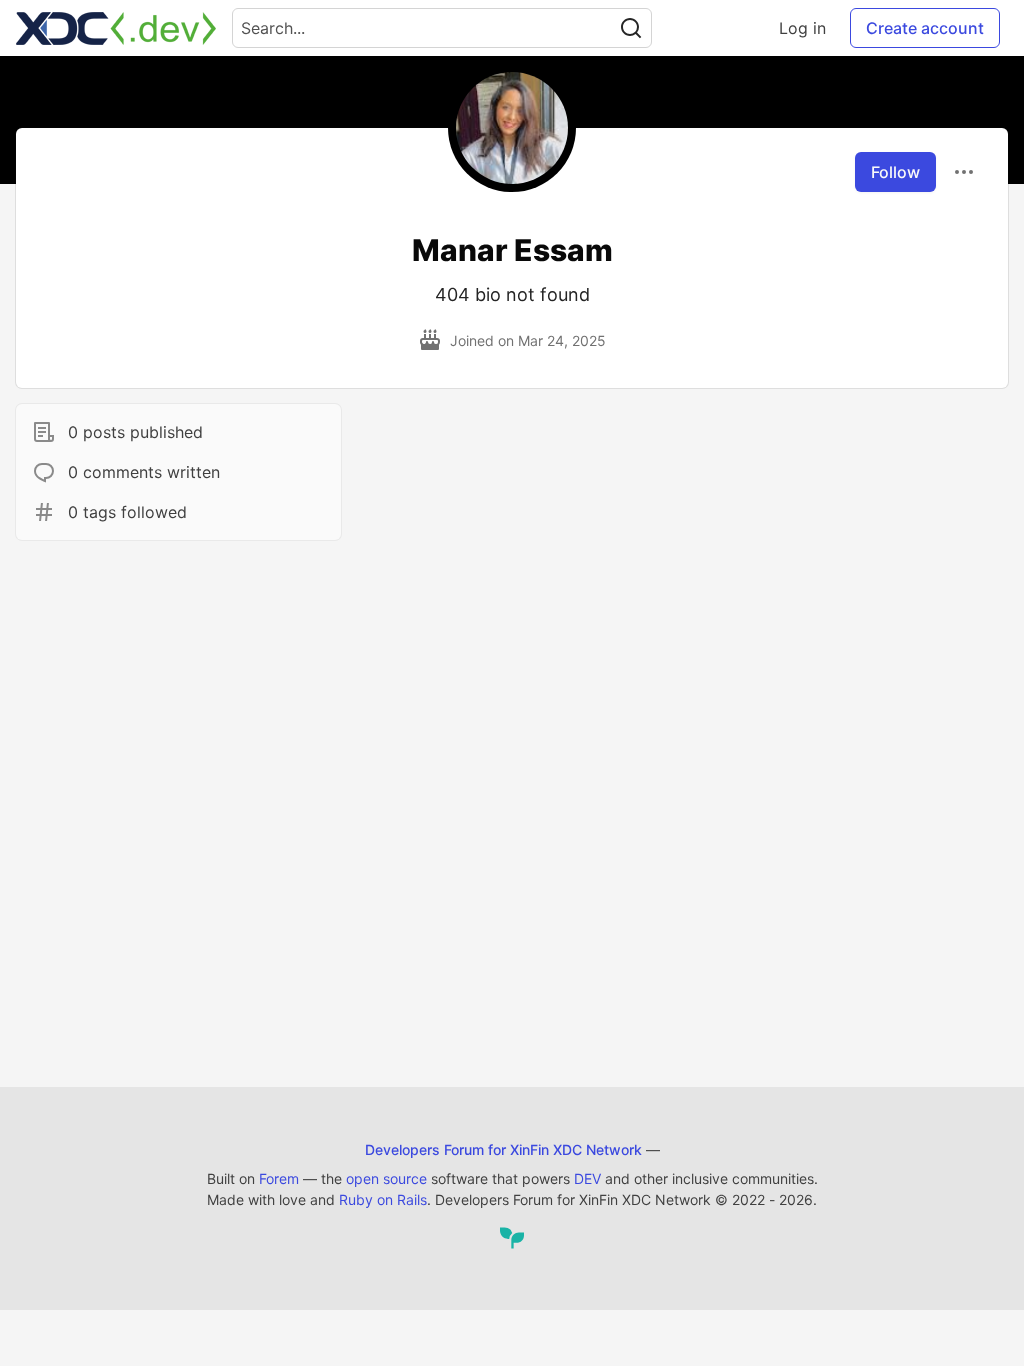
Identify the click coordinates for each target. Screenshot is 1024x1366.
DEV (587, 1178)
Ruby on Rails (383, 1199)
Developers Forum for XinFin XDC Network (503, 1149)
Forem (279, 1178)
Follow (895, 172)
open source (386, 1178)
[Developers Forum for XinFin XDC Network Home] (116, 28)
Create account (925, 28)
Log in (802, 28)
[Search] (631, 28)
